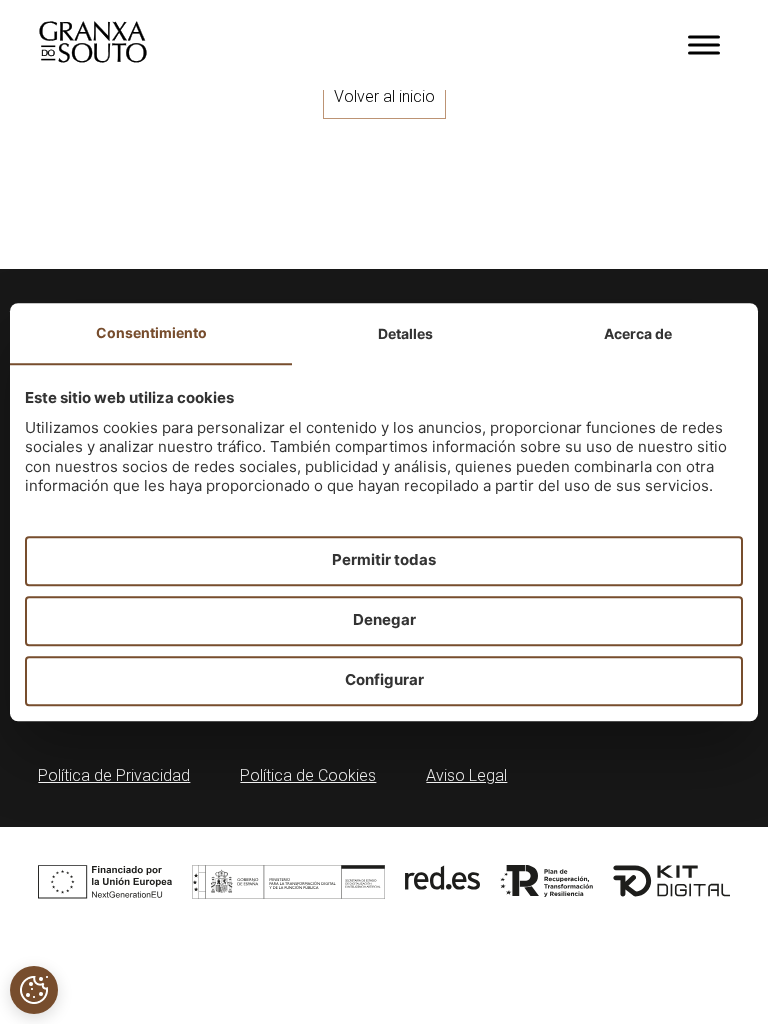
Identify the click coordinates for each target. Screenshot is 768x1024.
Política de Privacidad (114, 775)
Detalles (405, 333)
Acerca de (638, 333)
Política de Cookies (308, 775)
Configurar (384, 680)
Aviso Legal (466, 775)
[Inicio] (93, 57)
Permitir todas (384, 560)
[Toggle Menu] (704, 44)
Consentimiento (151, 332)
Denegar (384, 620)
